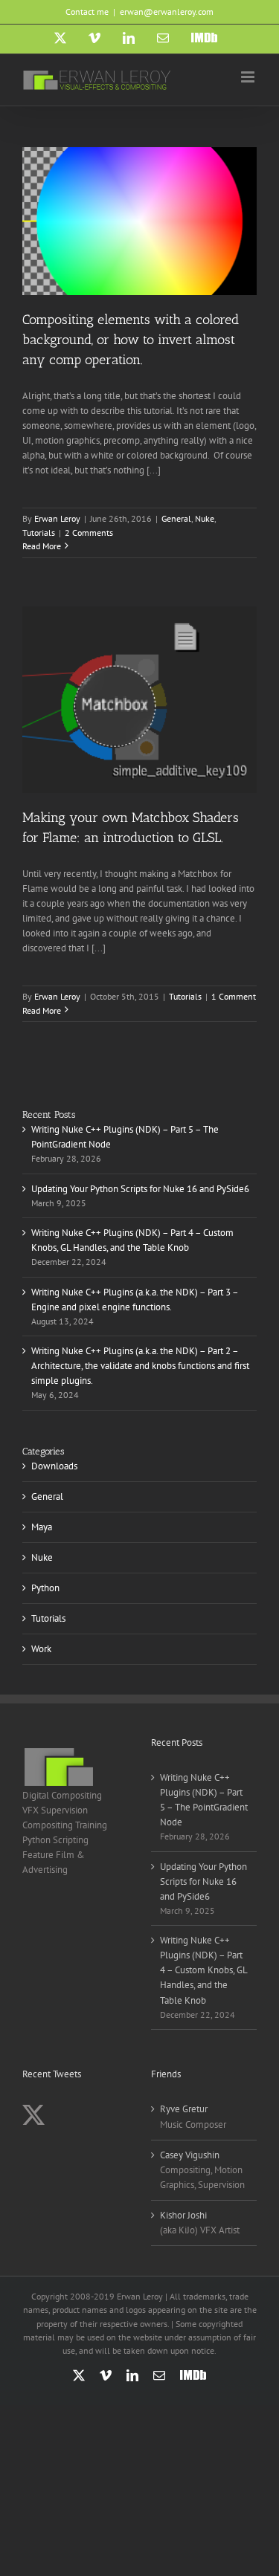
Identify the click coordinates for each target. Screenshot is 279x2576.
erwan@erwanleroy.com (167, 12)
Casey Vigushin (190, 2155)
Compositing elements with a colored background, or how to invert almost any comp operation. (131, 340)
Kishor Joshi (183, 2215)
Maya (42, 1527)
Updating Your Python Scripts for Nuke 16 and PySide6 (140, 1189)
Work (41, 1649)
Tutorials (39, 533)
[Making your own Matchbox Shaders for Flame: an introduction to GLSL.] (139, 700)
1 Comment (234, 996)
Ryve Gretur (184, 2109)
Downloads (54, 1466)
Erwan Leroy (57, 518)
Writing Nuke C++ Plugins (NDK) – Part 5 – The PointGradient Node (204, 1800)
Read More (42, 546)
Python (45, 1588)
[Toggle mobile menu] (249, 77)
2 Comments (89, 533)
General (176, 518)
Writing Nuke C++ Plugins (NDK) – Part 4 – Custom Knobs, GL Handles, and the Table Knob (203, 1970)
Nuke (205, 518)
